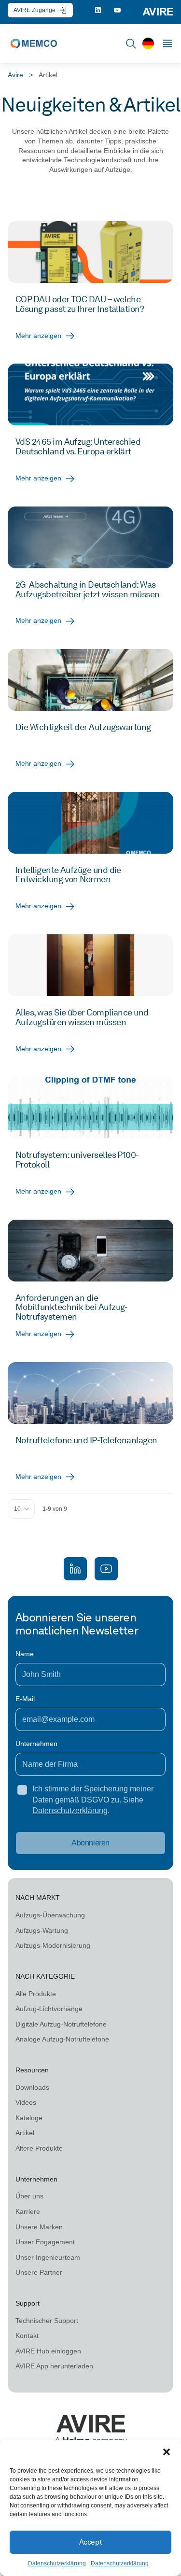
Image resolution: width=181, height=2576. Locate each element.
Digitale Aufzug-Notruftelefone (61, 2024)
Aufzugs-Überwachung (50, 1915)
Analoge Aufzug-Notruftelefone (62, 2039)
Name (25, 1654)
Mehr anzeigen (38, 336)
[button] (167, 2452)
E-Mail (25, 1699)
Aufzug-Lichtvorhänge (49, 2009)
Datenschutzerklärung (57, 2563)
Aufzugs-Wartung (42, 1930)
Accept (90, 2542)
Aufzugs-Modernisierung (53, 1945)
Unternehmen (36, 1744)
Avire (15, 75)
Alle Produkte (36, 1994)
